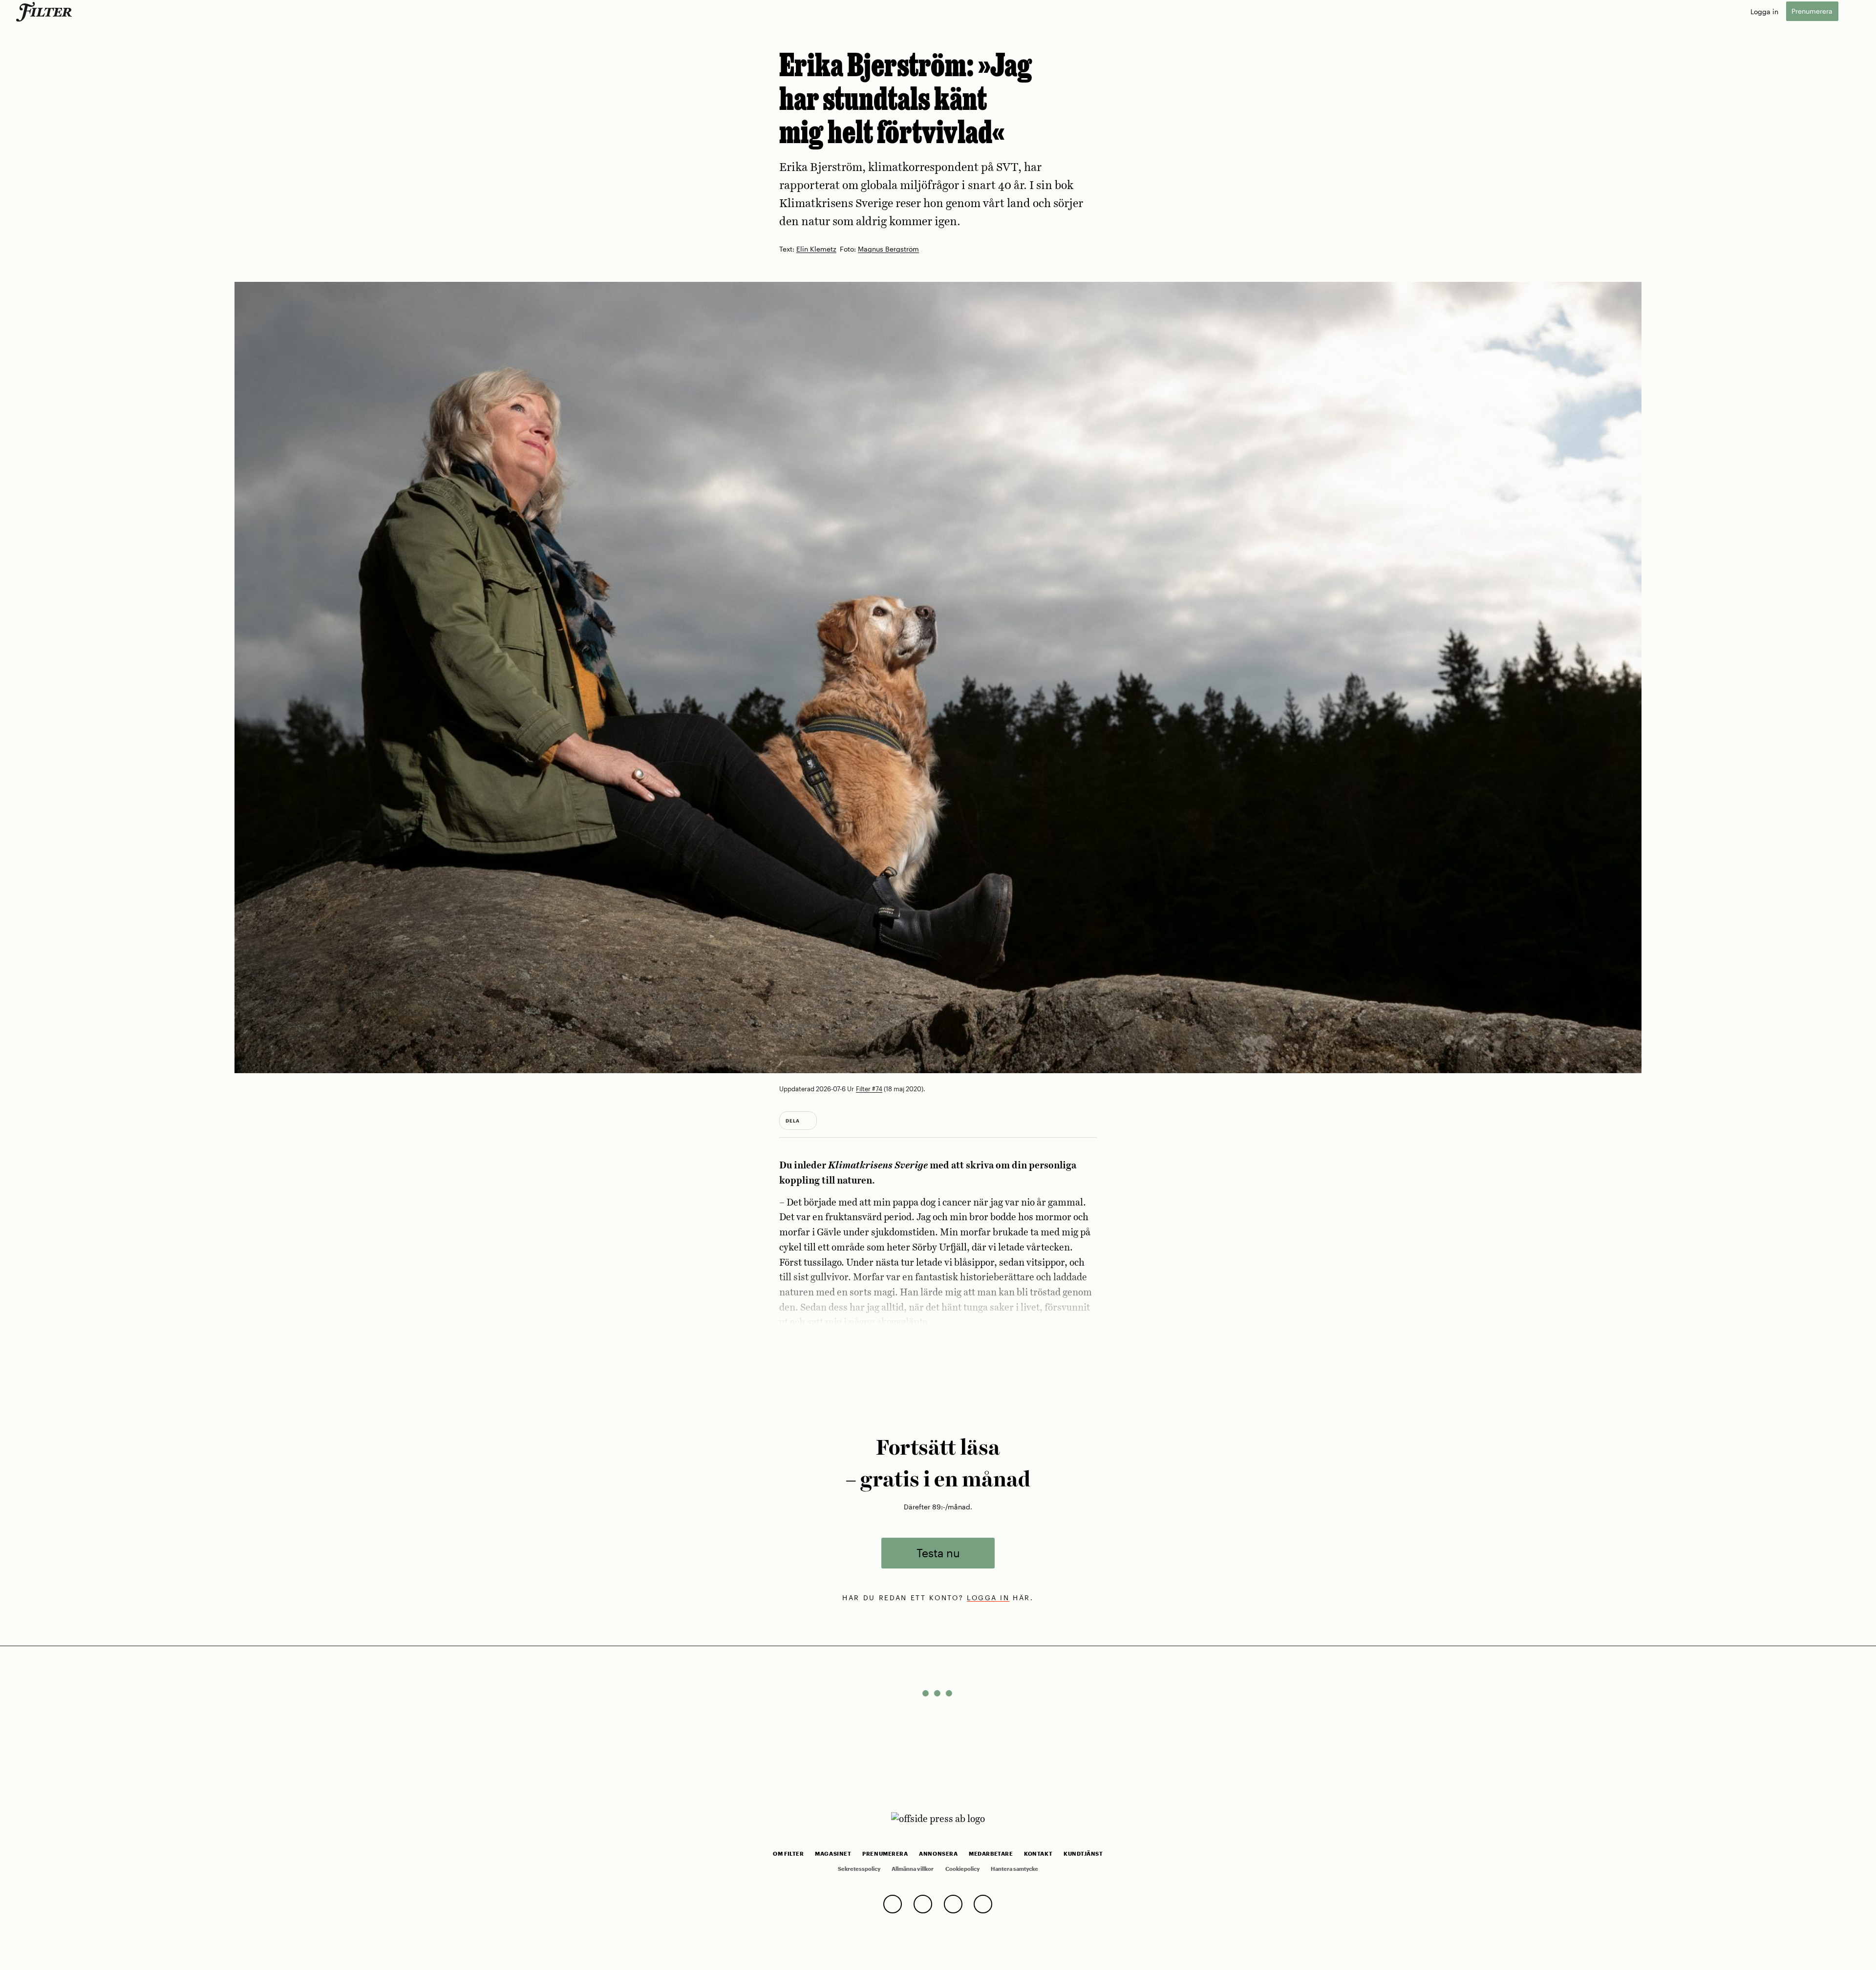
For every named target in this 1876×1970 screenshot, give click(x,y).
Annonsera (938, 1854)
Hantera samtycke (1014, 1869)
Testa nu (938, 1553)
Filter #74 (869, 1089)
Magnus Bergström (888, 249)
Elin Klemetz (816, 249)
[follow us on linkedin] (983, 1904)
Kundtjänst (1083, 1854)
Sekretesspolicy (859, 1869)
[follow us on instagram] (953, 1904)
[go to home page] (46, 12)
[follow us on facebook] (923, 1904)
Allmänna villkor (913, 1869)
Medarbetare (991, 1854)
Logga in (1764, 11)
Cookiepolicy (962, 1869)
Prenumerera (1812, 11)
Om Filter (788, 1854)
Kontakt (1038, 1854)
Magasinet (833, 1854)
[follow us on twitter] (893, 1904)
